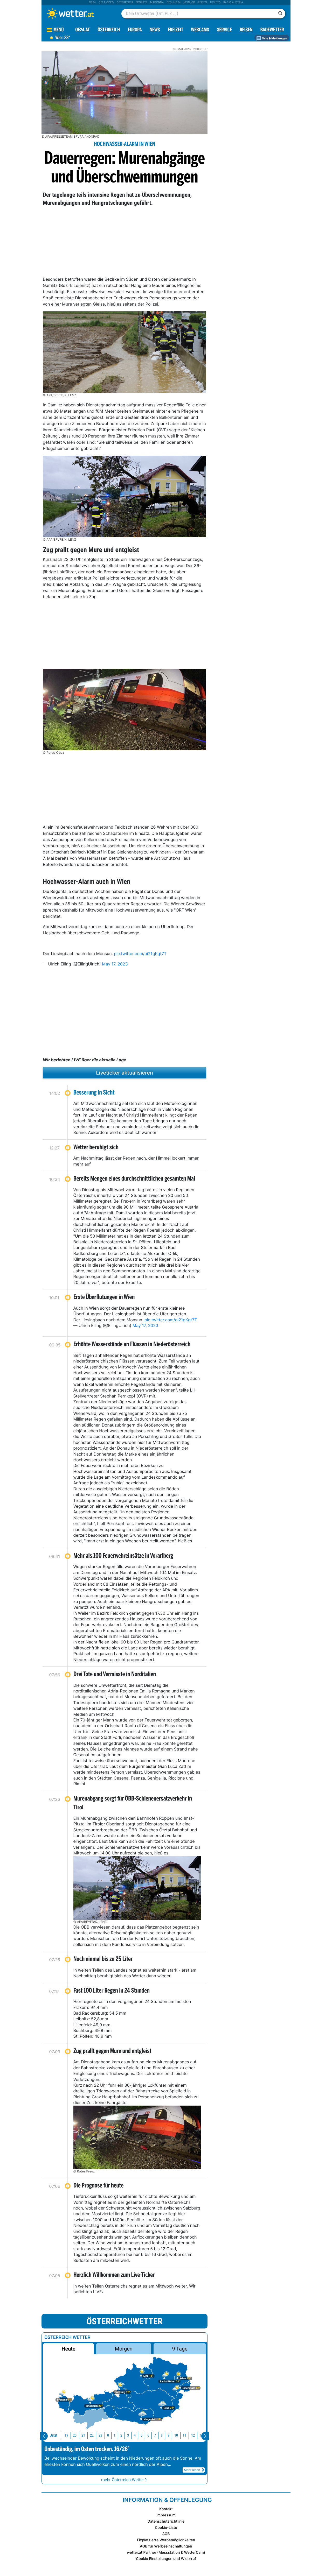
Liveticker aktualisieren (125, 1073)
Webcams (200, 30)
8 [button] (162, 2435)
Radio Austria (233, 2)
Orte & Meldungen (274, 38)
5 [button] (141, 2435)
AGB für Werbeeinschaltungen (166, 2546)
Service (224, 30)
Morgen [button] (124, 2349)
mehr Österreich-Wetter (123, 2480)
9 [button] (168, 2435)
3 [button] (128, 2435)
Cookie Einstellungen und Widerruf (166, 2559)
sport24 (141, 2)
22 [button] (92, 2435)
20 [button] (75, 2435)
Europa (135, 30)
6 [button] (148, 2435)
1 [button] (115, 2435)
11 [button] (184, 2435)
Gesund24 (174, 2)
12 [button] (193, 2435)
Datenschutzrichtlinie (166, 2521)
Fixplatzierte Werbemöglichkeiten (166, 2540)
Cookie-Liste (166, 2528)
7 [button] (155, 2435)
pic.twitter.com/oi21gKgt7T (140, 954)
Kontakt (166, 2509)
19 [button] (66, 2435)
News (155, 30)
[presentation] (44, 2436)
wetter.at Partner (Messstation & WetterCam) (166, 2553)
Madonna (157, 2)
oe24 (92, 2)
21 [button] (83, 2435)
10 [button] (176, 2435)
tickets (215, 2)
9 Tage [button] (180, 2349)
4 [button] (135, 2435)
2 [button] (121, 2435)
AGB (166, 2534)
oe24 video (106, 2)
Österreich (125, 2)
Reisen (202, 2)
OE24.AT (82, 30)
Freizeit (175, 30)
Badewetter (272, 30)
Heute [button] (68, 2349)
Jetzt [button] (54, 2435)
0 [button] (108, 2435)
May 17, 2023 (115, 964)
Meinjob (189, 2)
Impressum (166, 2515)
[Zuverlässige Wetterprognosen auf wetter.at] (79, 13)
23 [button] (100, 2435)
